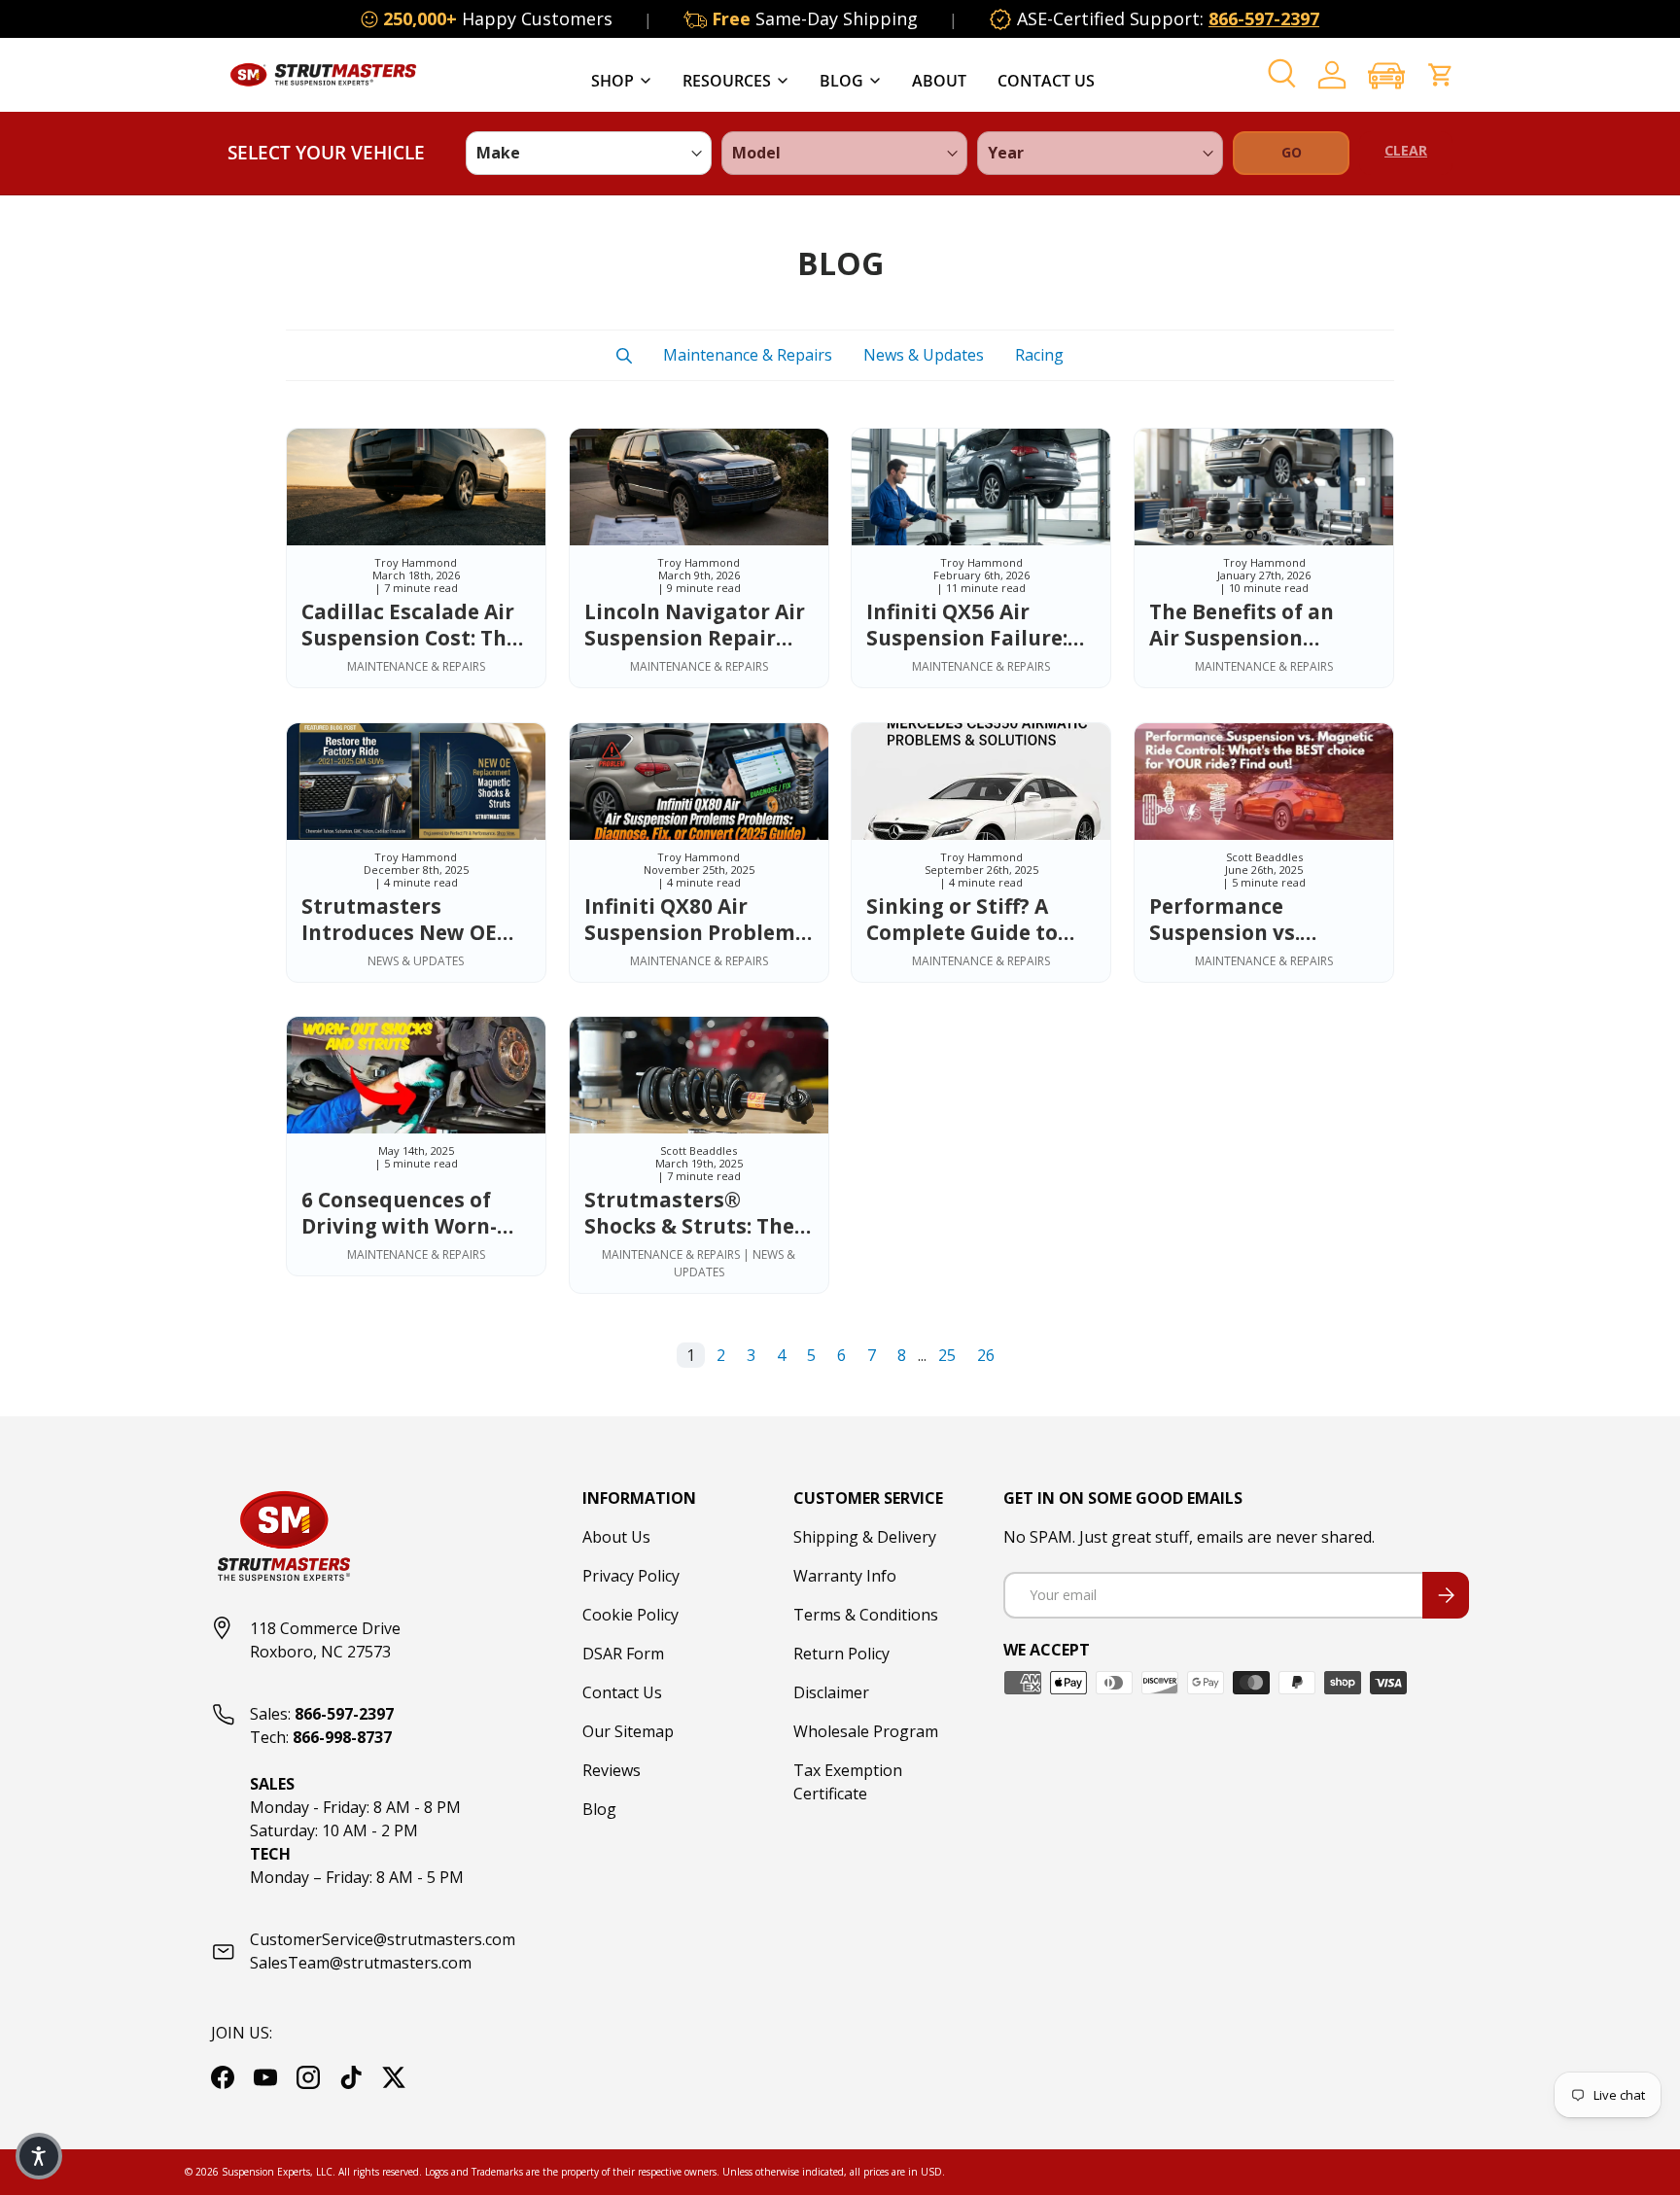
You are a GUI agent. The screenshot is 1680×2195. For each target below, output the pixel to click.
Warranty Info (845, 1576)
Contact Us (1046, 81)
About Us (616, 1537)
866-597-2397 (1264, 18)
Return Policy (841, 1654)
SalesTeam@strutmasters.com (361, 1963)
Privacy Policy (631, 1576)
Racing (1039, 355)
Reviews (612, 1770)
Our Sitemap (628, 1731)
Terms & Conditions (866, 1615)
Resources (727, 81)
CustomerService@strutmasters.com (383, 1939)
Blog (841, 81)
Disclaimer (831, 1692)
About (939, 81)
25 (947, 1355)
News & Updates (924, 355)
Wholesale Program (866, 1731)
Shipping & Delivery (865, 1537)
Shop (612, 81)
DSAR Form (623, 1654)
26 (986, 1355)
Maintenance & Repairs (748, 355)
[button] (1386, 75)
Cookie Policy (630, 1615)
